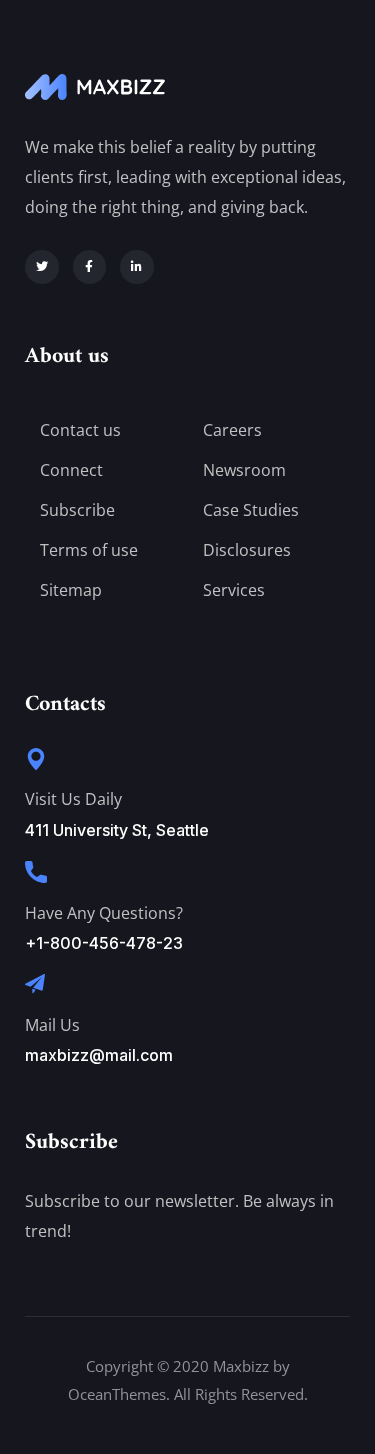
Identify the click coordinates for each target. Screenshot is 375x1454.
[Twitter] (42, 267)
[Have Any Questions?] (36, 872)
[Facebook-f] (90, 267)
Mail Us (52, 1025)
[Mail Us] (35, 984)
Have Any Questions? (104, 913)
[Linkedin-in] (137, 267)
